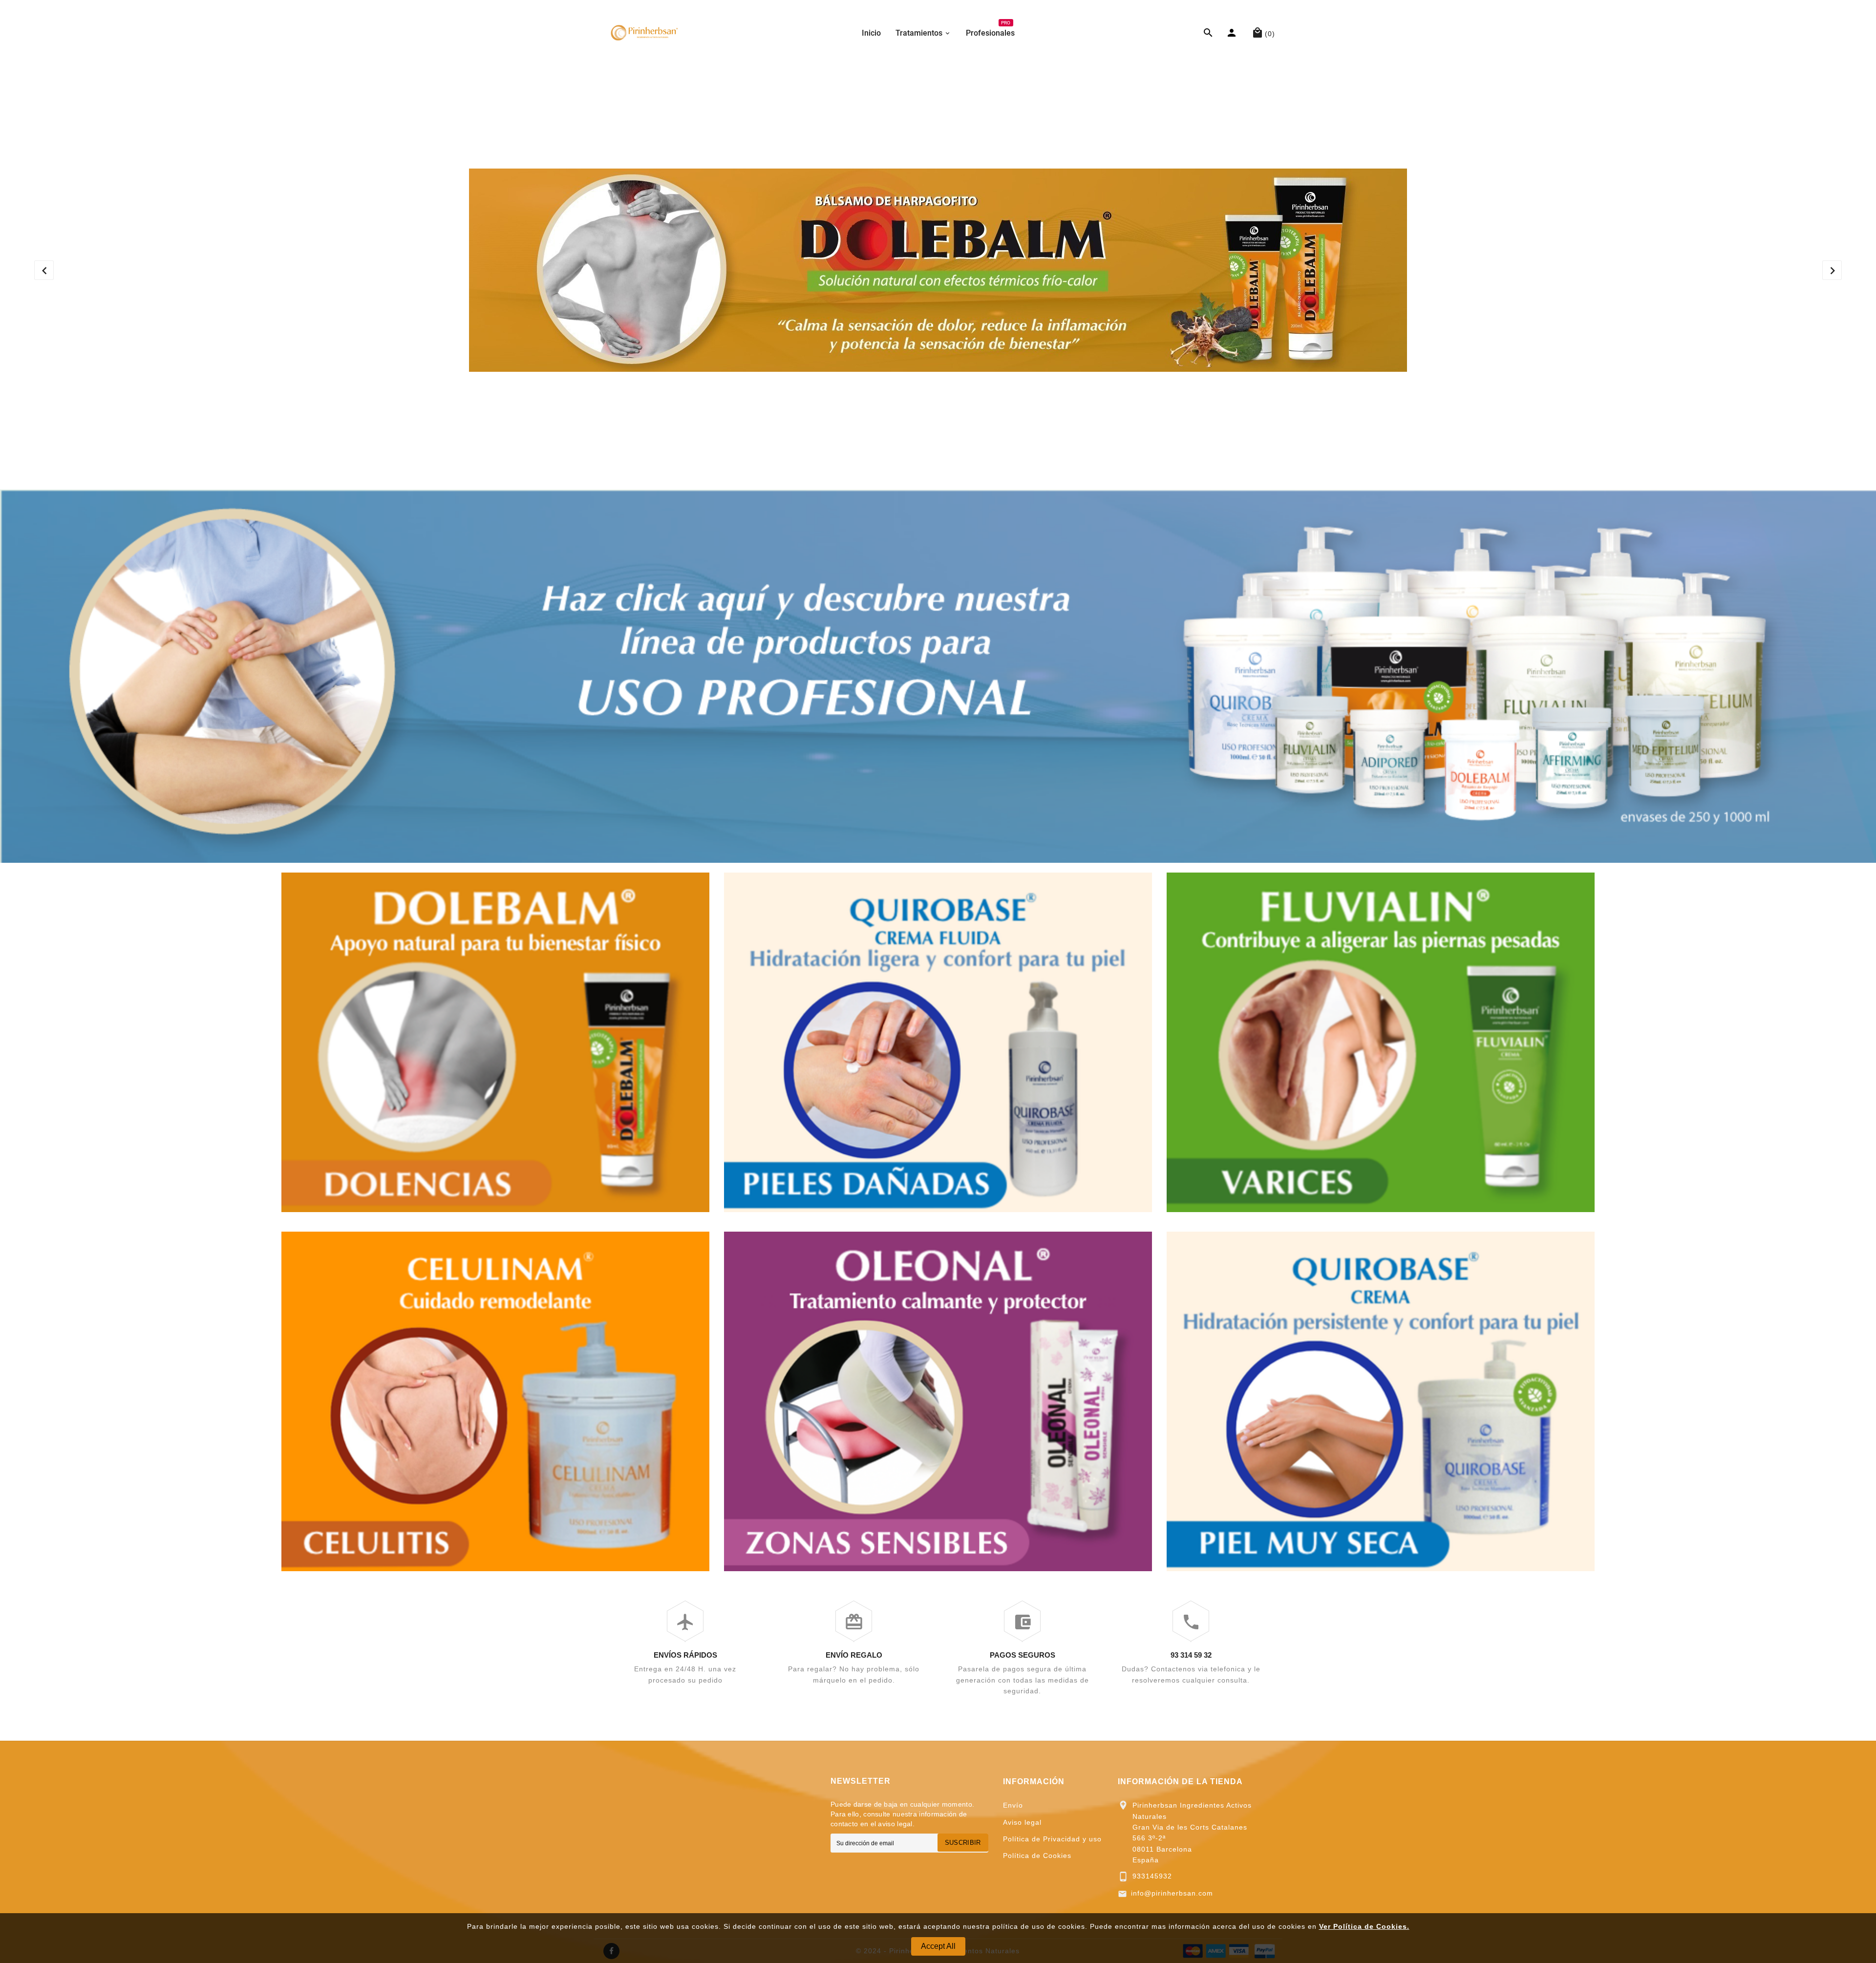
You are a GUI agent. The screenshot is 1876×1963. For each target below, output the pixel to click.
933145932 (1152, 1876)
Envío (1013, 1805)
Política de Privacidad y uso (1052, 1839)
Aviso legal (1022, 1822)
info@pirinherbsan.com (1172, 1893)
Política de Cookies (1037, 1856)
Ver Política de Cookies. (1364, 1926)
